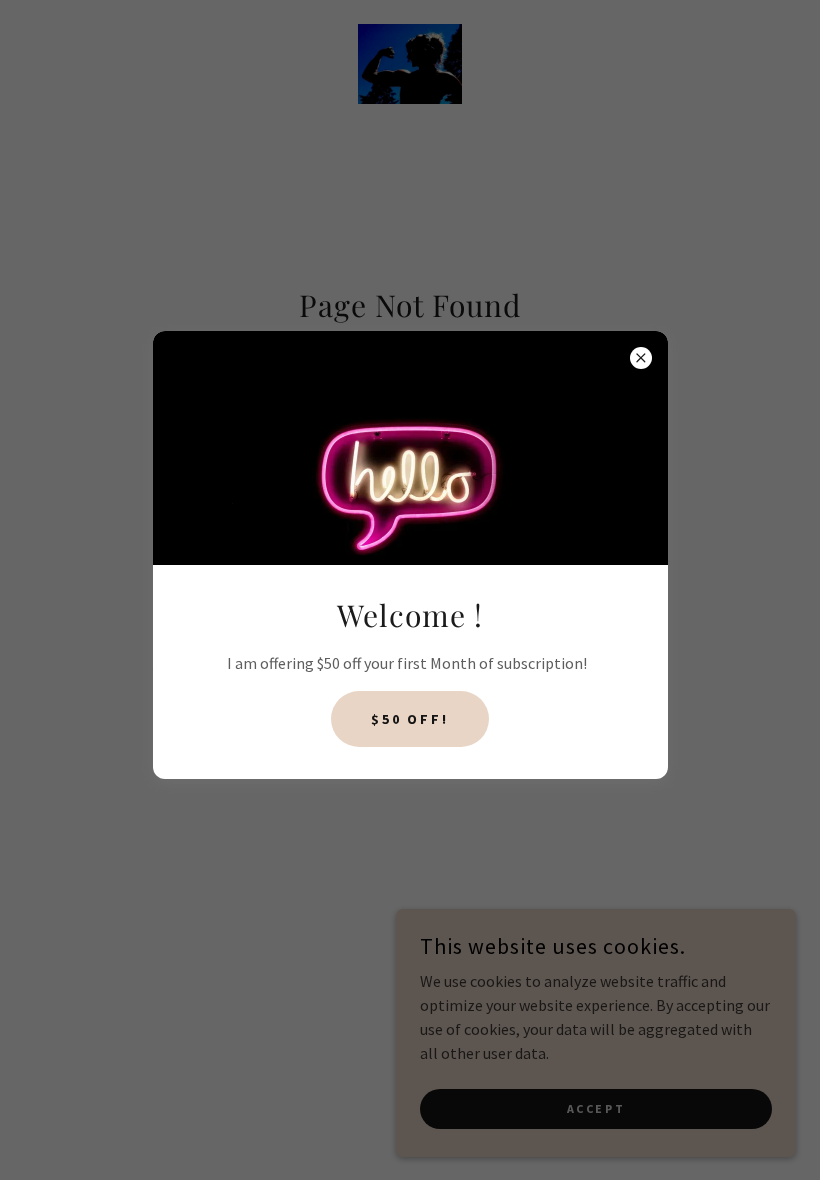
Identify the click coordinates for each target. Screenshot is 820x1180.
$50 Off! (410, 719)
